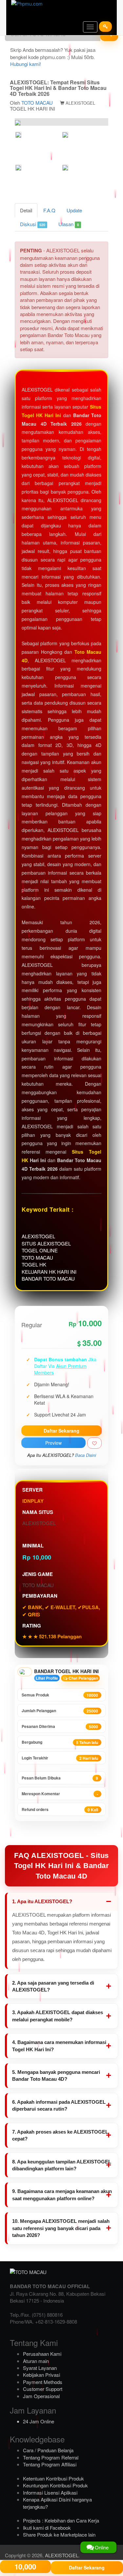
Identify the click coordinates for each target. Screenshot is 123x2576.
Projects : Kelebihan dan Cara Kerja (61, 2520)
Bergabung (60, 1742)
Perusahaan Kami (42, 2354)
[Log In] (105, 27)
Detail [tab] (26, 210)
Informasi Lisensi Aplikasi (50, 2492)
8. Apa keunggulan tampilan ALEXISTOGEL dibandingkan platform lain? (62, 2165)
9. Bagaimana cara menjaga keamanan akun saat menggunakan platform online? (62, 2195)
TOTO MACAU (37, 103)
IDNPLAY (33, 1501)
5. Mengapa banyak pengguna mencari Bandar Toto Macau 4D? (56, 2076)
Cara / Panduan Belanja (48, 2450)
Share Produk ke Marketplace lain (59, 2534)
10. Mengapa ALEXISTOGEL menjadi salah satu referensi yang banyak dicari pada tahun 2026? (61, 2228)
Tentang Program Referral (51, 2457)
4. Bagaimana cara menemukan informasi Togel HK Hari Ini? (59, 2046)
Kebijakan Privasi (41, 2375)
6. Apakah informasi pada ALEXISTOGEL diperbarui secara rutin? (59, 2105)
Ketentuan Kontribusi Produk (53, 2478)
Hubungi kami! (26, 64)
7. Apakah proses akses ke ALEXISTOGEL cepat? (60, 2135)
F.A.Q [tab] (49, 210)
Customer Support (43, 2389)
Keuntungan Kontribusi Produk (55, 2485)
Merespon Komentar (60, 1794)
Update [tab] (74, 210)
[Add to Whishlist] (94, 1443)
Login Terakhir (60, 1758)
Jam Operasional (41, 2396)
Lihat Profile (47, 1678)
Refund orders (60, 1810)
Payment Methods (43, 2382)
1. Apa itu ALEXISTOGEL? (42, 1901)
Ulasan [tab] (69, 224)
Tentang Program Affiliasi (50, 2464)
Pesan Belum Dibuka (60, 1778)
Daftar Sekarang (61, 1431)
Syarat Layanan (40, 2368)
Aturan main (36, 2361)
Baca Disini (86, 1455)
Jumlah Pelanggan (60, 1711)
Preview (53, 1443)
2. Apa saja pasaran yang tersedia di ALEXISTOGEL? (53, 1986)
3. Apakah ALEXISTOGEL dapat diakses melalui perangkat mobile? (58, 2016)
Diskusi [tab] (33, 224)
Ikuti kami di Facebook (47, 2528)
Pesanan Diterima (60, 1726)
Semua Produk (60, 1695)
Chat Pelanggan (83, 1678)
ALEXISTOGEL (62, 2555)
